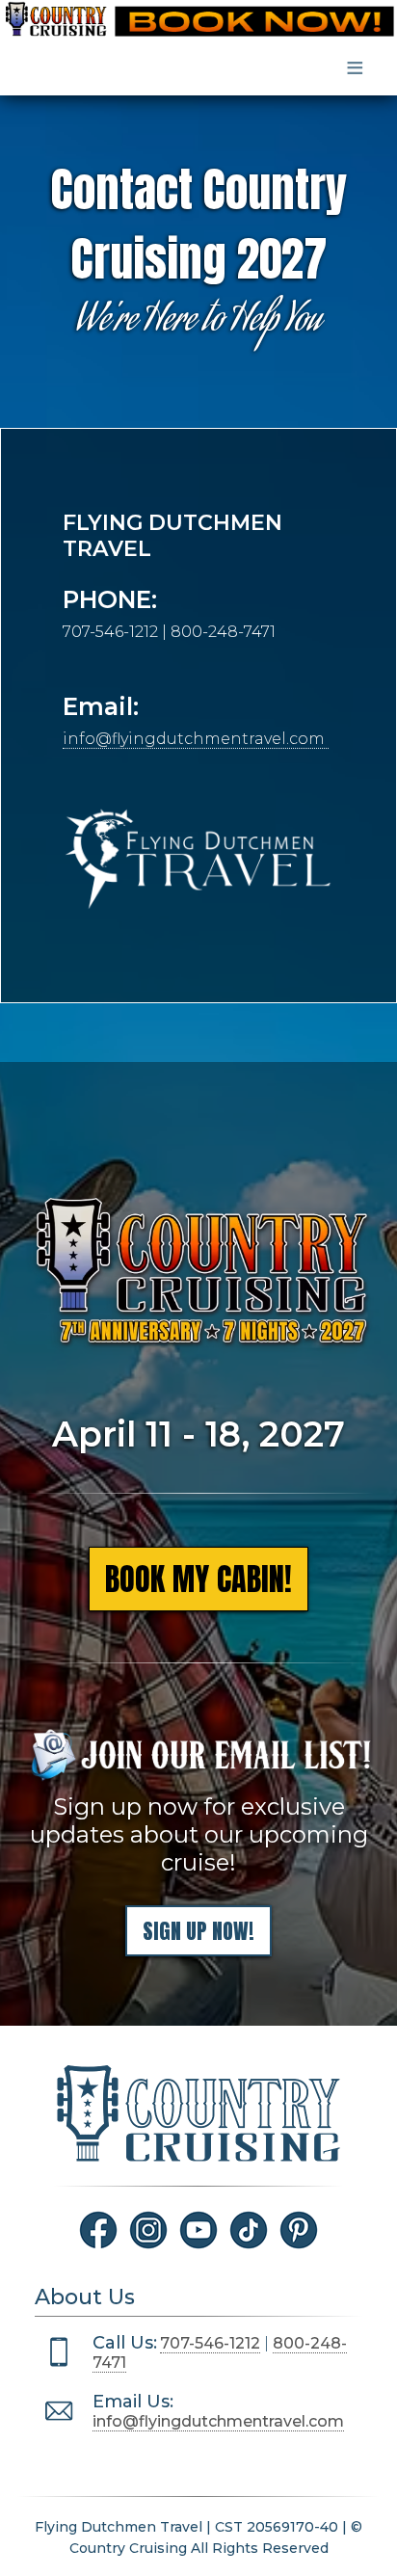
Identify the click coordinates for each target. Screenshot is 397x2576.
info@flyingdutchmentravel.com (196, 739)
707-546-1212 (210, 2343)
